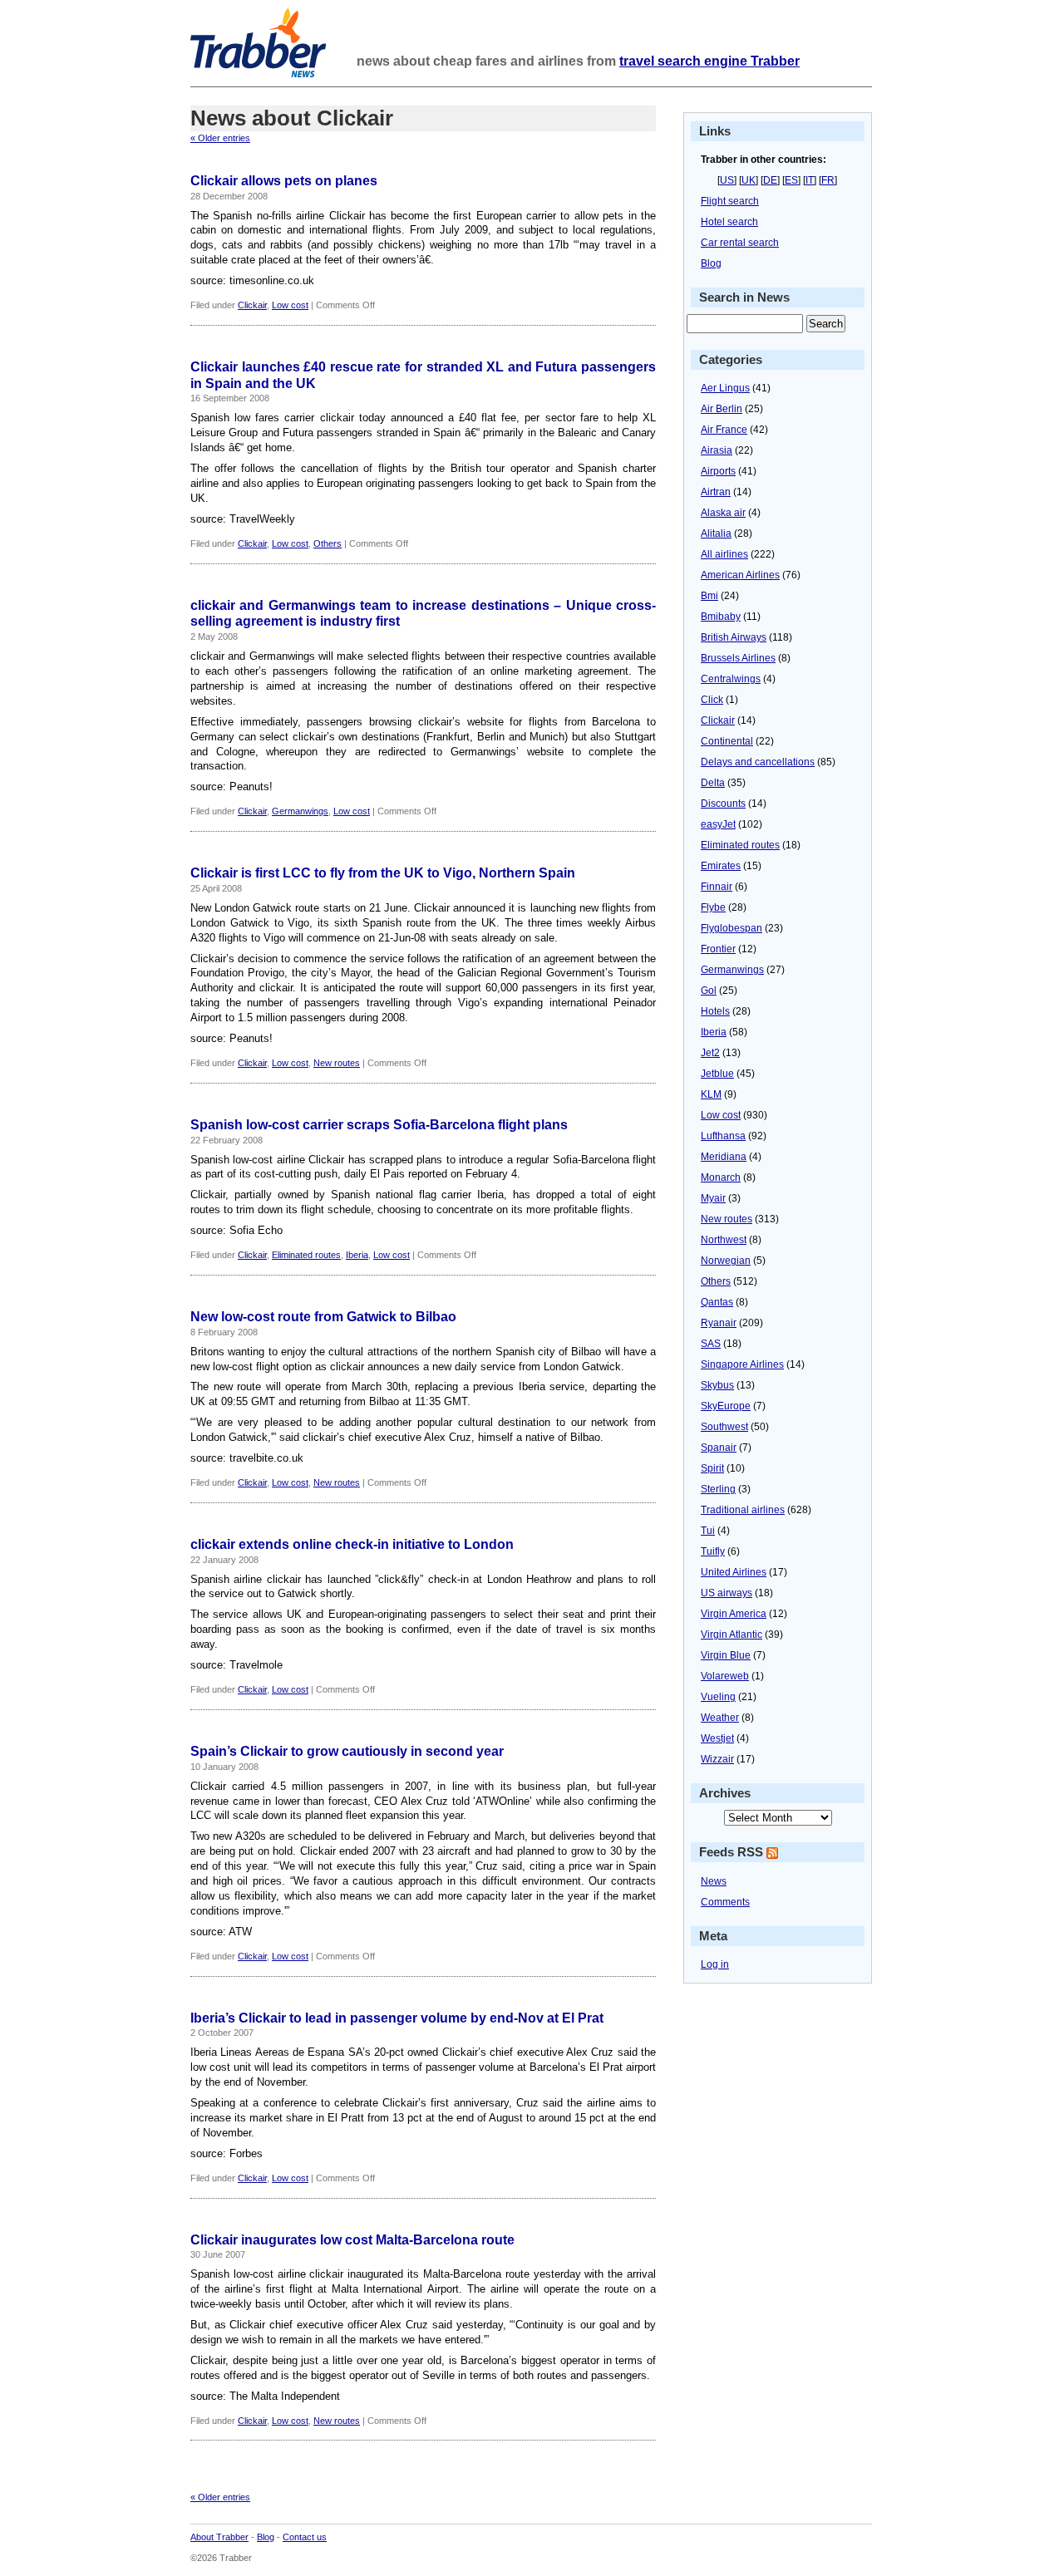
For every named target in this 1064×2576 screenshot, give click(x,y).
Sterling (718, 1489)
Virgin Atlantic (731, 1635)
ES (791, 180)
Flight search (730, 201)
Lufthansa (723, 1136)
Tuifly (713, 1551)
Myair (713, 1198)
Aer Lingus (725, 388)
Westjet (717, 1738)
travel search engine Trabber (709, 61)
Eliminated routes (306, 1255)
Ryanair (719, 1323)
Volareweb (725, 1676)
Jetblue (717, 1074)
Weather (720, 1718)
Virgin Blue (726, 1655)
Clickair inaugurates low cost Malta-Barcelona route (352, 2240)
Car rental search (740, 243)
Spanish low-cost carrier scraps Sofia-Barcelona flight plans (379, 1125)
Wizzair (717, 1759)
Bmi (709, 596)
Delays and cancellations (758, 762)
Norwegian (726, 1261)
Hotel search (729, 222)
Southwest (724, 1427)
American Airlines (740, 575)
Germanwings (300, 811)
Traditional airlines (743, 1510)
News (714, 1881)
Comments (725, 1902)
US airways (727, 1593)
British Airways (734, 637)
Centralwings (731, 679)
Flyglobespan (731, 928)
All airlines (724, 554)
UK (749, 180)
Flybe (713, 907)
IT (810, 180)
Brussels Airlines (738, 658)
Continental (727, 741)
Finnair (717, 887)
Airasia (717, 450)
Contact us (305, 2537)
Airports (718, 471)
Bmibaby (721, 617)
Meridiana (724, 1157)
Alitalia (716, 533)
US (727, 180)
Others (328, 543)
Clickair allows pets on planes (284, 181)
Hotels (715, 1011)
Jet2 (710, 1053)
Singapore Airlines (742, 1364)
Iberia (357, 1255)
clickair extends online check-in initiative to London (352, 1544)
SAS (711, 1344)
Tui (708, 1531)
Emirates (721, 866)
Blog (711, 263)
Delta (713, 783)
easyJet (718, 824)
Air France (724, 430)
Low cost (290, 305)
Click (712, 700)
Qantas (717, 1302)
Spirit (712, 1468)
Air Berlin (722, 409)
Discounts (723, 804)
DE (770, 180)
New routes (337, 1063)
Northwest (724, 1240)
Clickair (252, 305)
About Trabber (219, 2537)
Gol (709, 991)
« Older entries (220, 138)
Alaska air (723, 513)
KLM (711, 1094)
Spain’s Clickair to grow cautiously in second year (347, 1751)
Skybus (717, 1385)
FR (828, 180)
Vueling (718, 1697)
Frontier (718, 949)
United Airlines (734, 1572)
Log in (715, 1964)
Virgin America (734, 1614)
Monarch (721, 1177)
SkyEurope (726, 1406)
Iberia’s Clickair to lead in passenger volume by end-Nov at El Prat (397, 2018)
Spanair (719, 1448)
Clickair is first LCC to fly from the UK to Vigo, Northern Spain (383, 873)
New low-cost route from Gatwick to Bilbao (323, 1317)
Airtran (716, 492)
